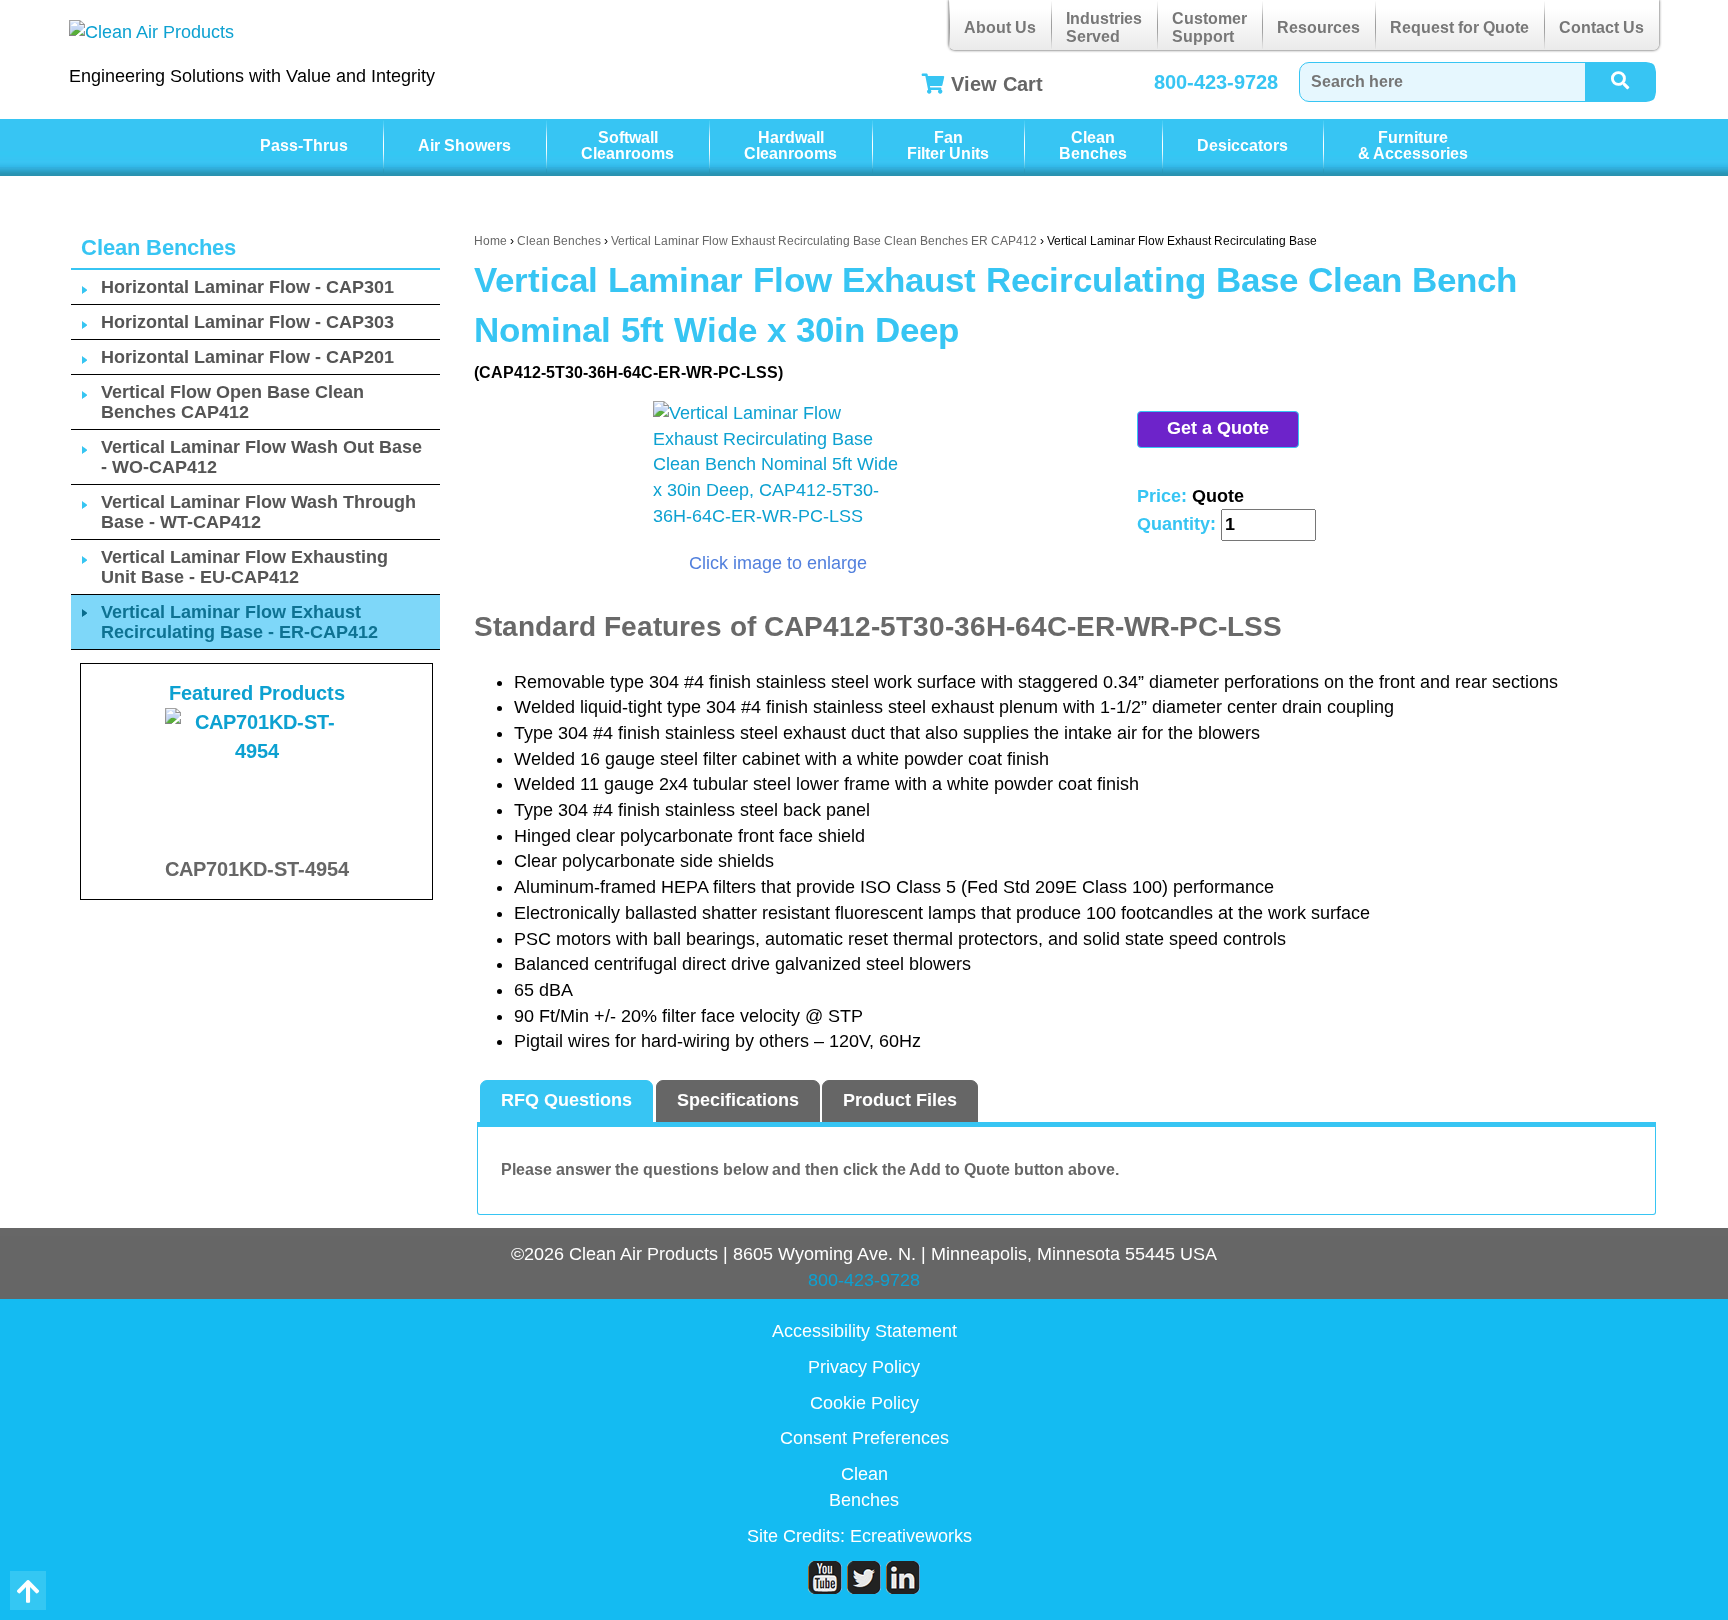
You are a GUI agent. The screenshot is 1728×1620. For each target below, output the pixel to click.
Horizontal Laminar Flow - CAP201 (247, 357)
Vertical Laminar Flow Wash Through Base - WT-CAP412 (258, 512)
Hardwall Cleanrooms (790, 145)
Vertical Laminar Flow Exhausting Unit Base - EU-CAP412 (244, 567)
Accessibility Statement (864, 1331)
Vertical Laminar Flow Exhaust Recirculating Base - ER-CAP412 (239, 622)
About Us (1000, 27)
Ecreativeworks (911, 1536)
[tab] (566, 1101)
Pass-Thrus (304, 145)
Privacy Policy (864, 1367)
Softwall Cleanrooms (627, 145)
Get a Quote (1218, 428)
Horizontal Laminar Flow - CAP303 (247, 322)
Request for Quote (1459, 27)
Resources (1318, 27)
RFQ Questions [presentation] (566, 1100)
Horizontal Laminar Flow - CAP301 (247, 287)
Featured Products (257, 693)
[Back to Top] (28, 1590)
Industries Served (1104, 27)
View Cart (997, 84)
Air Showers (464, 145)
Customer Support (1209, 27)
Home (490, 241)
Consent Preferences (864, 1438)
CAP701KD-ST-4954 (257, 869)
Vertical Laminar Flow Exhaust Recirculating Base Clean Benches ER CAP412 (824, 241)
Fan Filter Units (948, 145)
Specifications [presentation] (738, 1100)
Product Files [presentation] (900, 1100)
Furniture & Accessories (1413, 145)
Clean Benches (1093, 145)
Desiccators (1242, 145)
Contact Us (1601, 27)
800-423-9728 (1216, 82)
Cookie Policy (864, 1403)
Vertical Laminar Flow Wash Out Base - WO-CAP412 (261, 457)
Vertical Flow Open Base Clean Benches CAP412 (232, 402)
